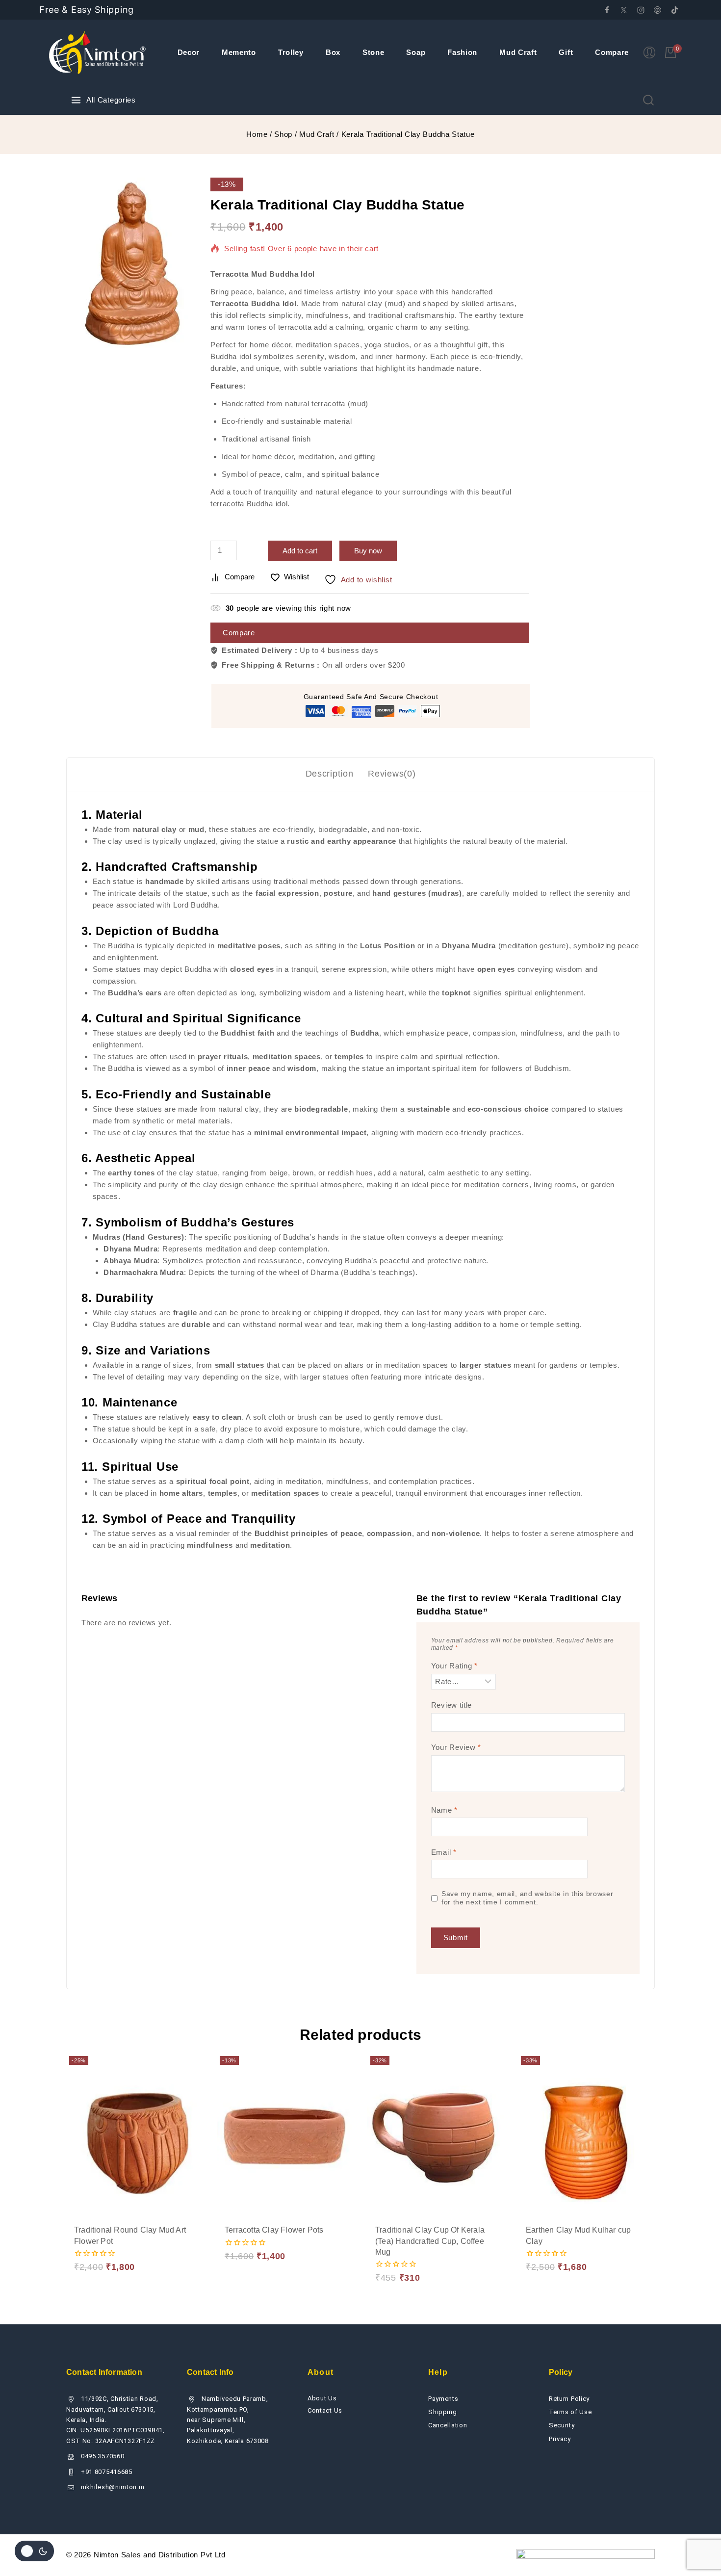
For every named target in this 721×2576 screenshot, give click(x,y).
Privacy (560, 2439)
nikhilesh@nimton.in (113, 2487)
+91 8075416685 (107, 2472)
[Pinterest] (658, 10)
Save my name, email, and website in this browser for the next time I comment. (528, 1898)
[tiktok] (674, 10)
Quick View (170, 2229)
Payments (443, 2399)
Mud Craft (518, 52)
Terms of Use (570, 2412)
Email (444, 1852)
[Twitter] (624, 10)
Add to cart (300, 551)
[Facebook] (607, 10)
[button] (100, 2230)
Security (562, 2425)
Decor (189, 52)
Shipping (443, 2412)
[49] (131, 263)
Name (444, 1810)
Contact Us (325, 2410)
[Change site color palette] (34, 2551)
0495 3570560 (103, 2456)
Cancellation (448, 2425)
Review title (451, 1705)
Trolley (291, 52)
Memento (239, 52)
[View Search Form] (648, 100)
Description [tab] (330, 774)
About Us (322, 2398)
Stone (373, 52)
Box (333, 52)
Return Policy (569, 2399)
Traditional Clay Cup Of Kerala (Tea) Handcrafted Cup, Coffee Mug (430, 2241)
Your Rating (454, 1666)
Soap (416, 52)
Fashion (462, 52)
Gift (566, 52)
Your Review (456, 1747)
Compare (612, 52)
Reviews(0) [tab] (392, 774)
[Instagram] (641, 10)
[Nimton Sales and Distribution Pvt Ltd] (98, 52)
